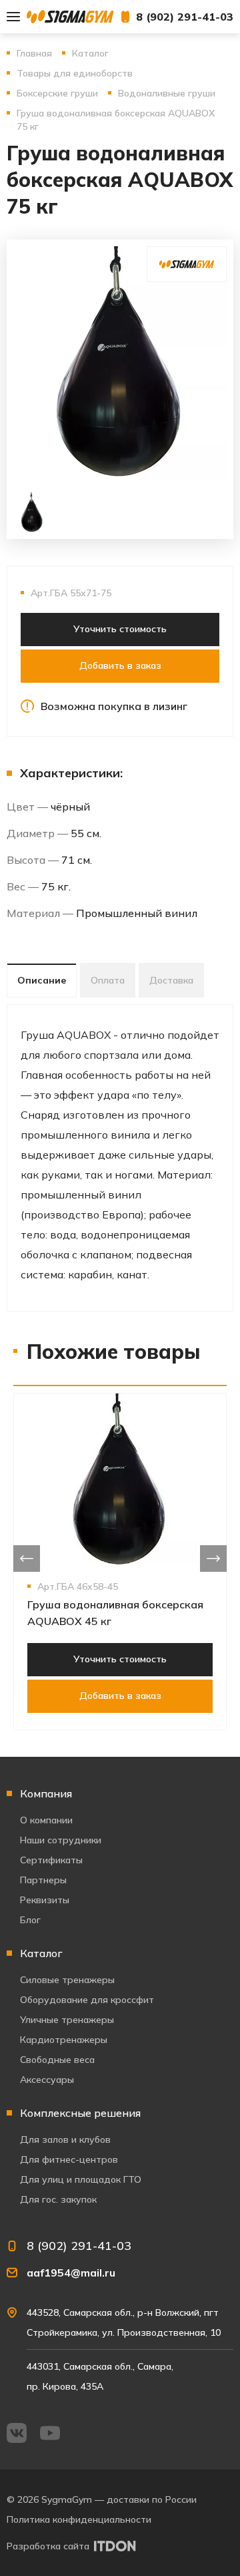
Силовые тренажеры (67, 1980)
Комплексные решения (80, 2113)
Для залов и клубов (65, 2139)
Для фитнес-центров (69, 2159)
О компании (46, 1820)
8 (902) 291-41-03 (185, 17)
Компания (46, 1793)
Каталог (41, 1953)
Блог (30, 1920)
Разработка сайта (48, 2546)
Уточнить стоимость (120, 629)
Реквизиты (45, 1900)
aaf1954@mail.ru (71, 2273)
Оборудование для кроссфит (87, 2000)
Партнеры (43, 1880)
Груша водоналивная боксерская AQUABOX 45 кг (115, 1613)
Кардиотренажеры (64, 2040)
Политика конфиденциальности (79, 2519)
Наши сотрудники (61, 1840)
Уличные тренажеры (67, 2020)
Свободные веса (57, 2060)
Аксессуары (47, 2080)
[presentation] (27, 1559)
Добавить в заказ (120, 665)
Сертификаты (51, 1860)
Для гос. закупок (58, 2199)
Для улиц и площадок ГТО (81, 2179)
